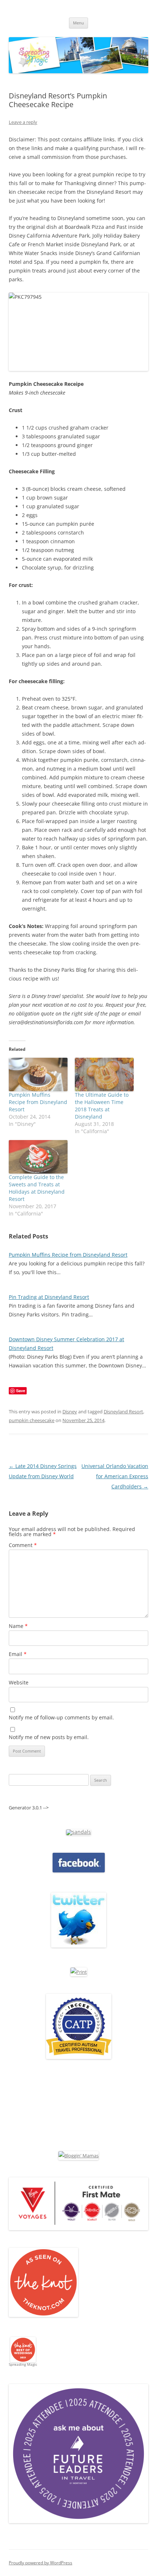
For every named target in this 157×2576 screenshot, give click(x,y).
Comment (23, 1545)
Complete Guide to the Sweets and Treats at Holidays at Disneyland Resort (37, 1188)
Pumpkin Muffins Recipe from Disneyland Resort (38, 1102)
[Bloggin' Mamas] (78, 2156)
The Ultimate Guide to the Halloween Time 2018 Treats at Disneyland (102, 1106)
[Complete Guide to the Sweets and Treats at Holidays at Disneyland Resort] (38, 1157)
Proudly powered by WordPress (41, 2563)
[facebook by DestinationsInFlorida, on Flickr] (79, 1871)
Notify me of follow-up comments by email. (61, 1717)
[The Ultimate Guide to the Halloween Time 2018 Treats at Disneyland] (104, 1074)
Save (21, 1391)
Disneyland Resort (123, 1412)
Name (18, 1626)
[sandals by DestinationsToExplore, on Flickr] (78, 1832)
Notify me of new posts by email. (49, 1737)
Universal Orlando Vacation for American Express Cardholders (115, 1476)
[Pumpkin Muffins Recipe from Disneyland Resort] (38, 1074)
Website (19, 1682)
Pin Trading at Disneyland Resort (49, 1297)
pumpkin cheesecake (32, 1420)
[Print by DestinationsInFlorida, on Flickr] (79, 1972)
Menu (78, 23)
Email (18, 1654)
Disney (70, 1412)
